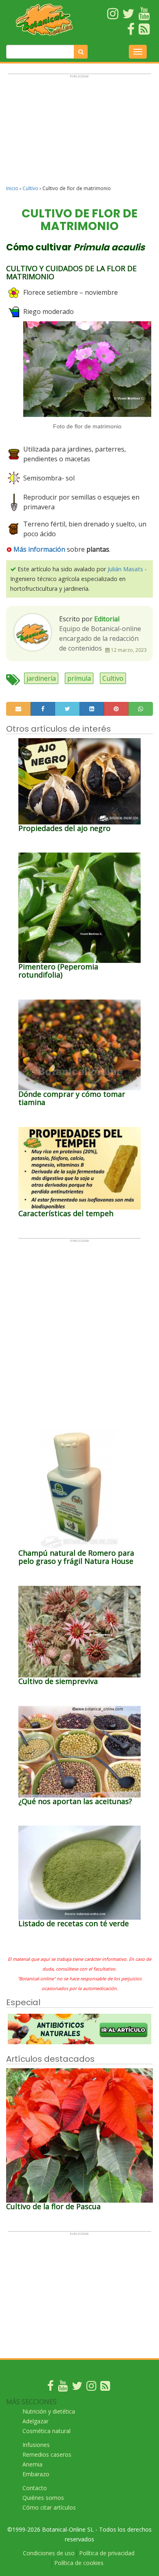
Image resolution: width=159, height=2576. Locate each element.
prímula (79, 678)
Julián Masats (125, 569)
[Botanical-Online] (44, 20)
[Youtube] (63, 2388)
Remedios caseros (47, 2454)
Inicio (12, 188)
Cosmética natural (46, 2431)
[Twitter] (77, 2388)
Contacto (35, 2488)
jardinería (41, 678)
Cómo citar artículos (49, 2507)
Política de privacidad (107, 2553)
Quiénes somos (43, 2498)
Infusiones (36, 2445)
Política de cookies (79, 2563)
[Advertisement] (79, 133)
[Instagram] (91, 2388)
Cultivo (30, 188)
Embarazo (36, 2474)
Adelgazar (35, 2421)
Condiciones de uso (49, 2553)
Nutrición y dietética (49, 2411)
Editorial (107, 619)
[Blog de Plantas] (105, 2388)
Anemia (32, 2464)
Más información (39, 549)
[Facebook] (51, 2388)
